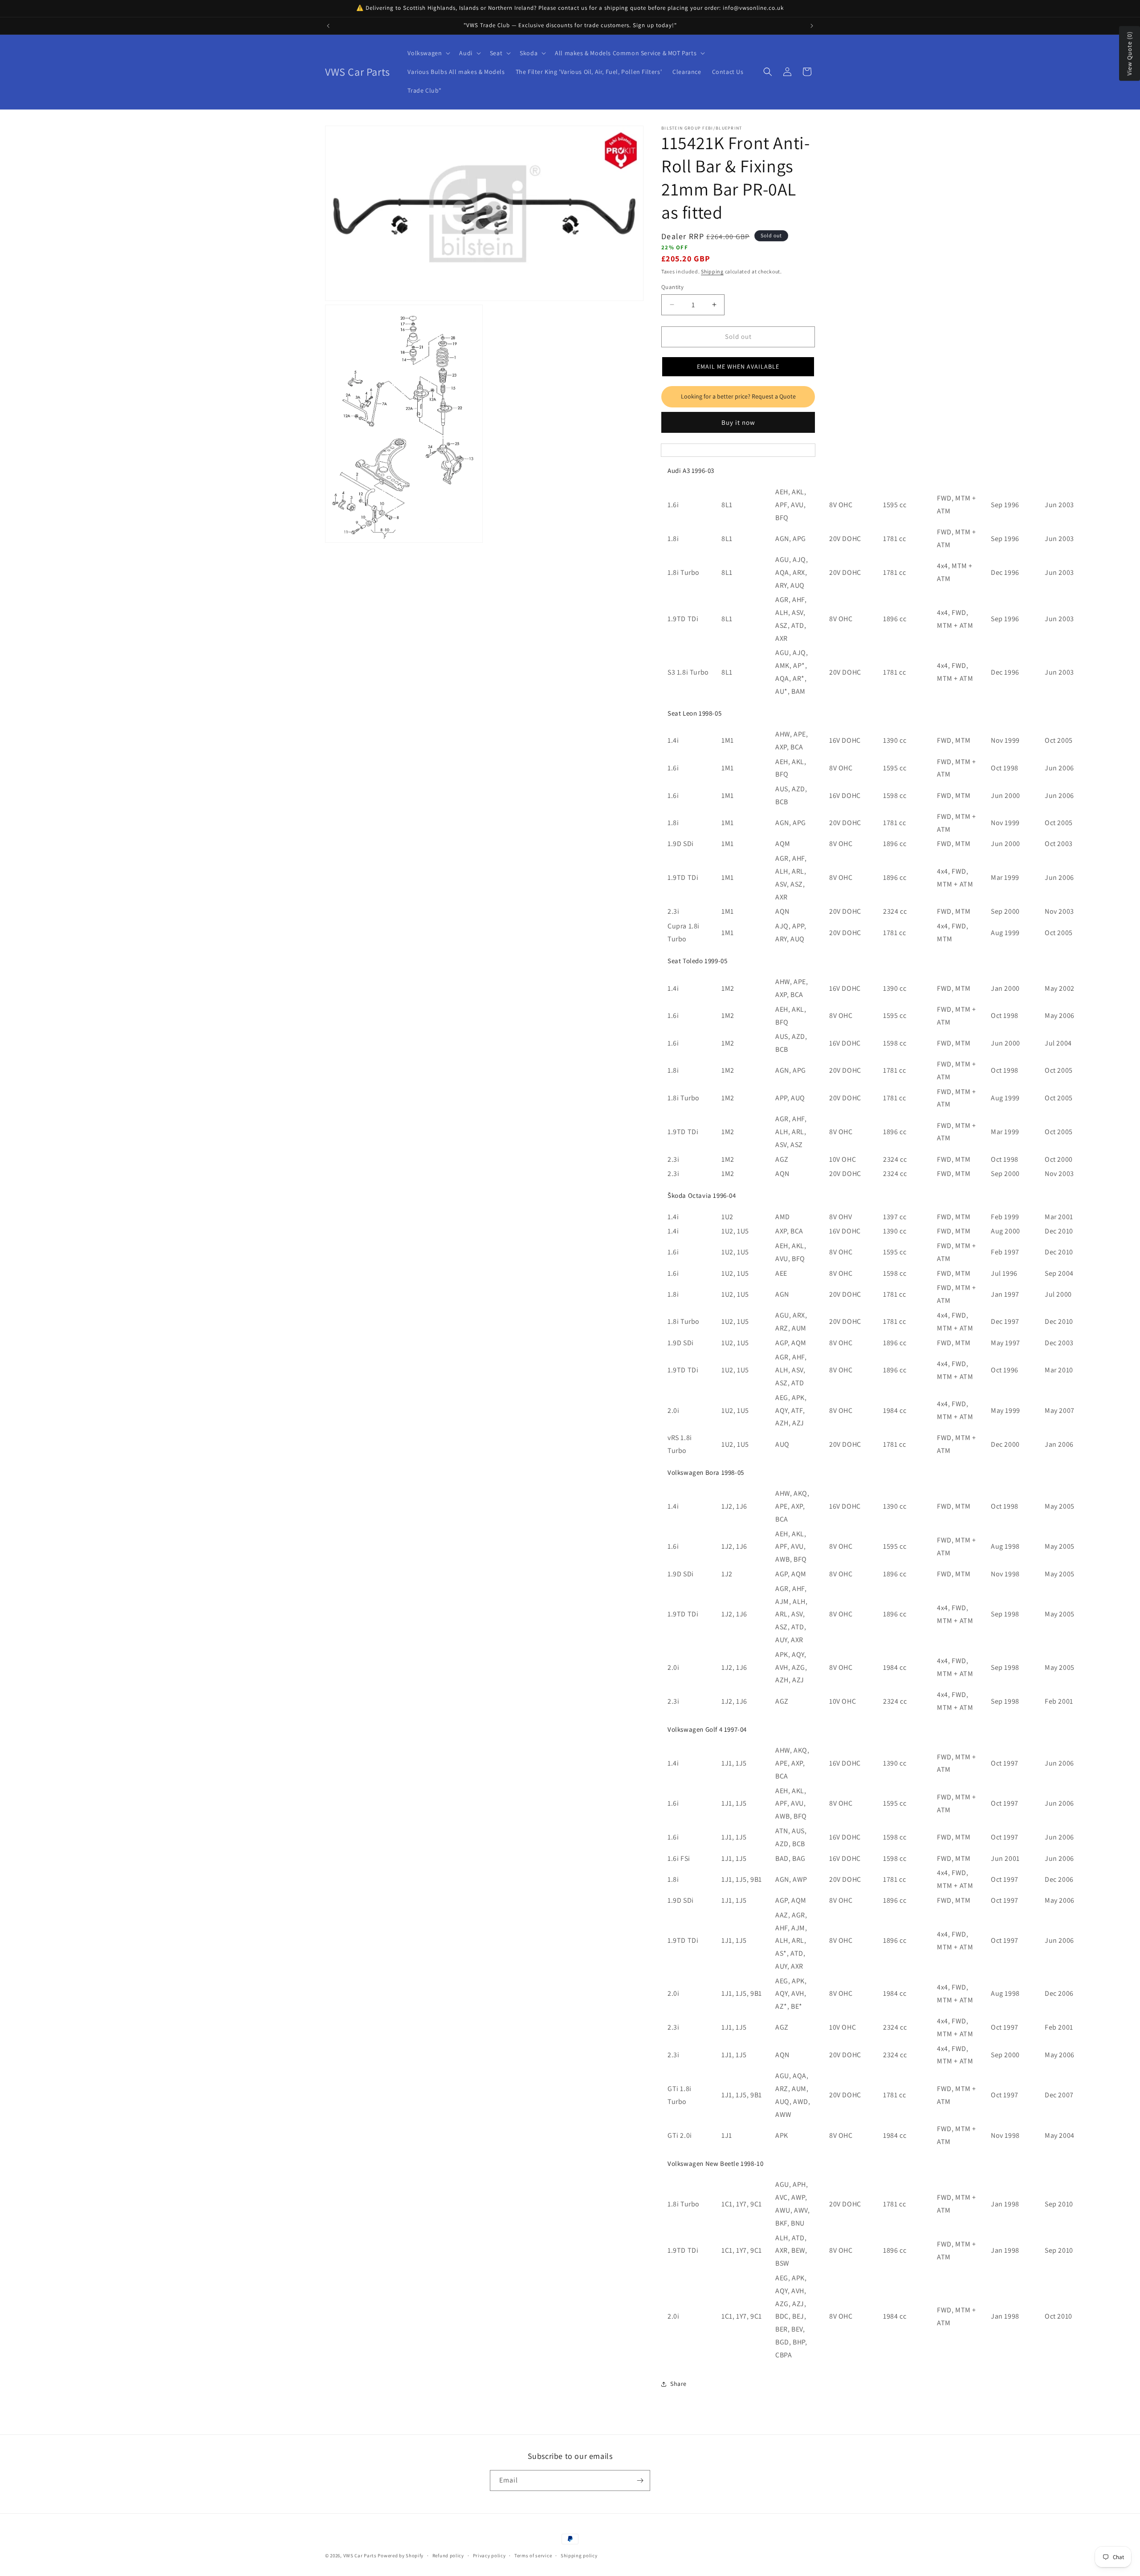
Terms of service (533, 2556)
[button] (428, 53)
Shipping (712, 271)
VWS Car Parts (360, 2556)
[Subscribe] (640, 2480)
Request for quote (738, 397)
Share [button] (678, 2384)
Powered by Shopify (401, 2556)
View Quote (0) (1129, 54)
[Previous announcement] (328, 26)
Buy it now (738, 422)
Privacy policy (489, 2556)
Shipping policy (579, 2556)
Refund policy (448, 2556)
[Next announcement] (812, 26)
